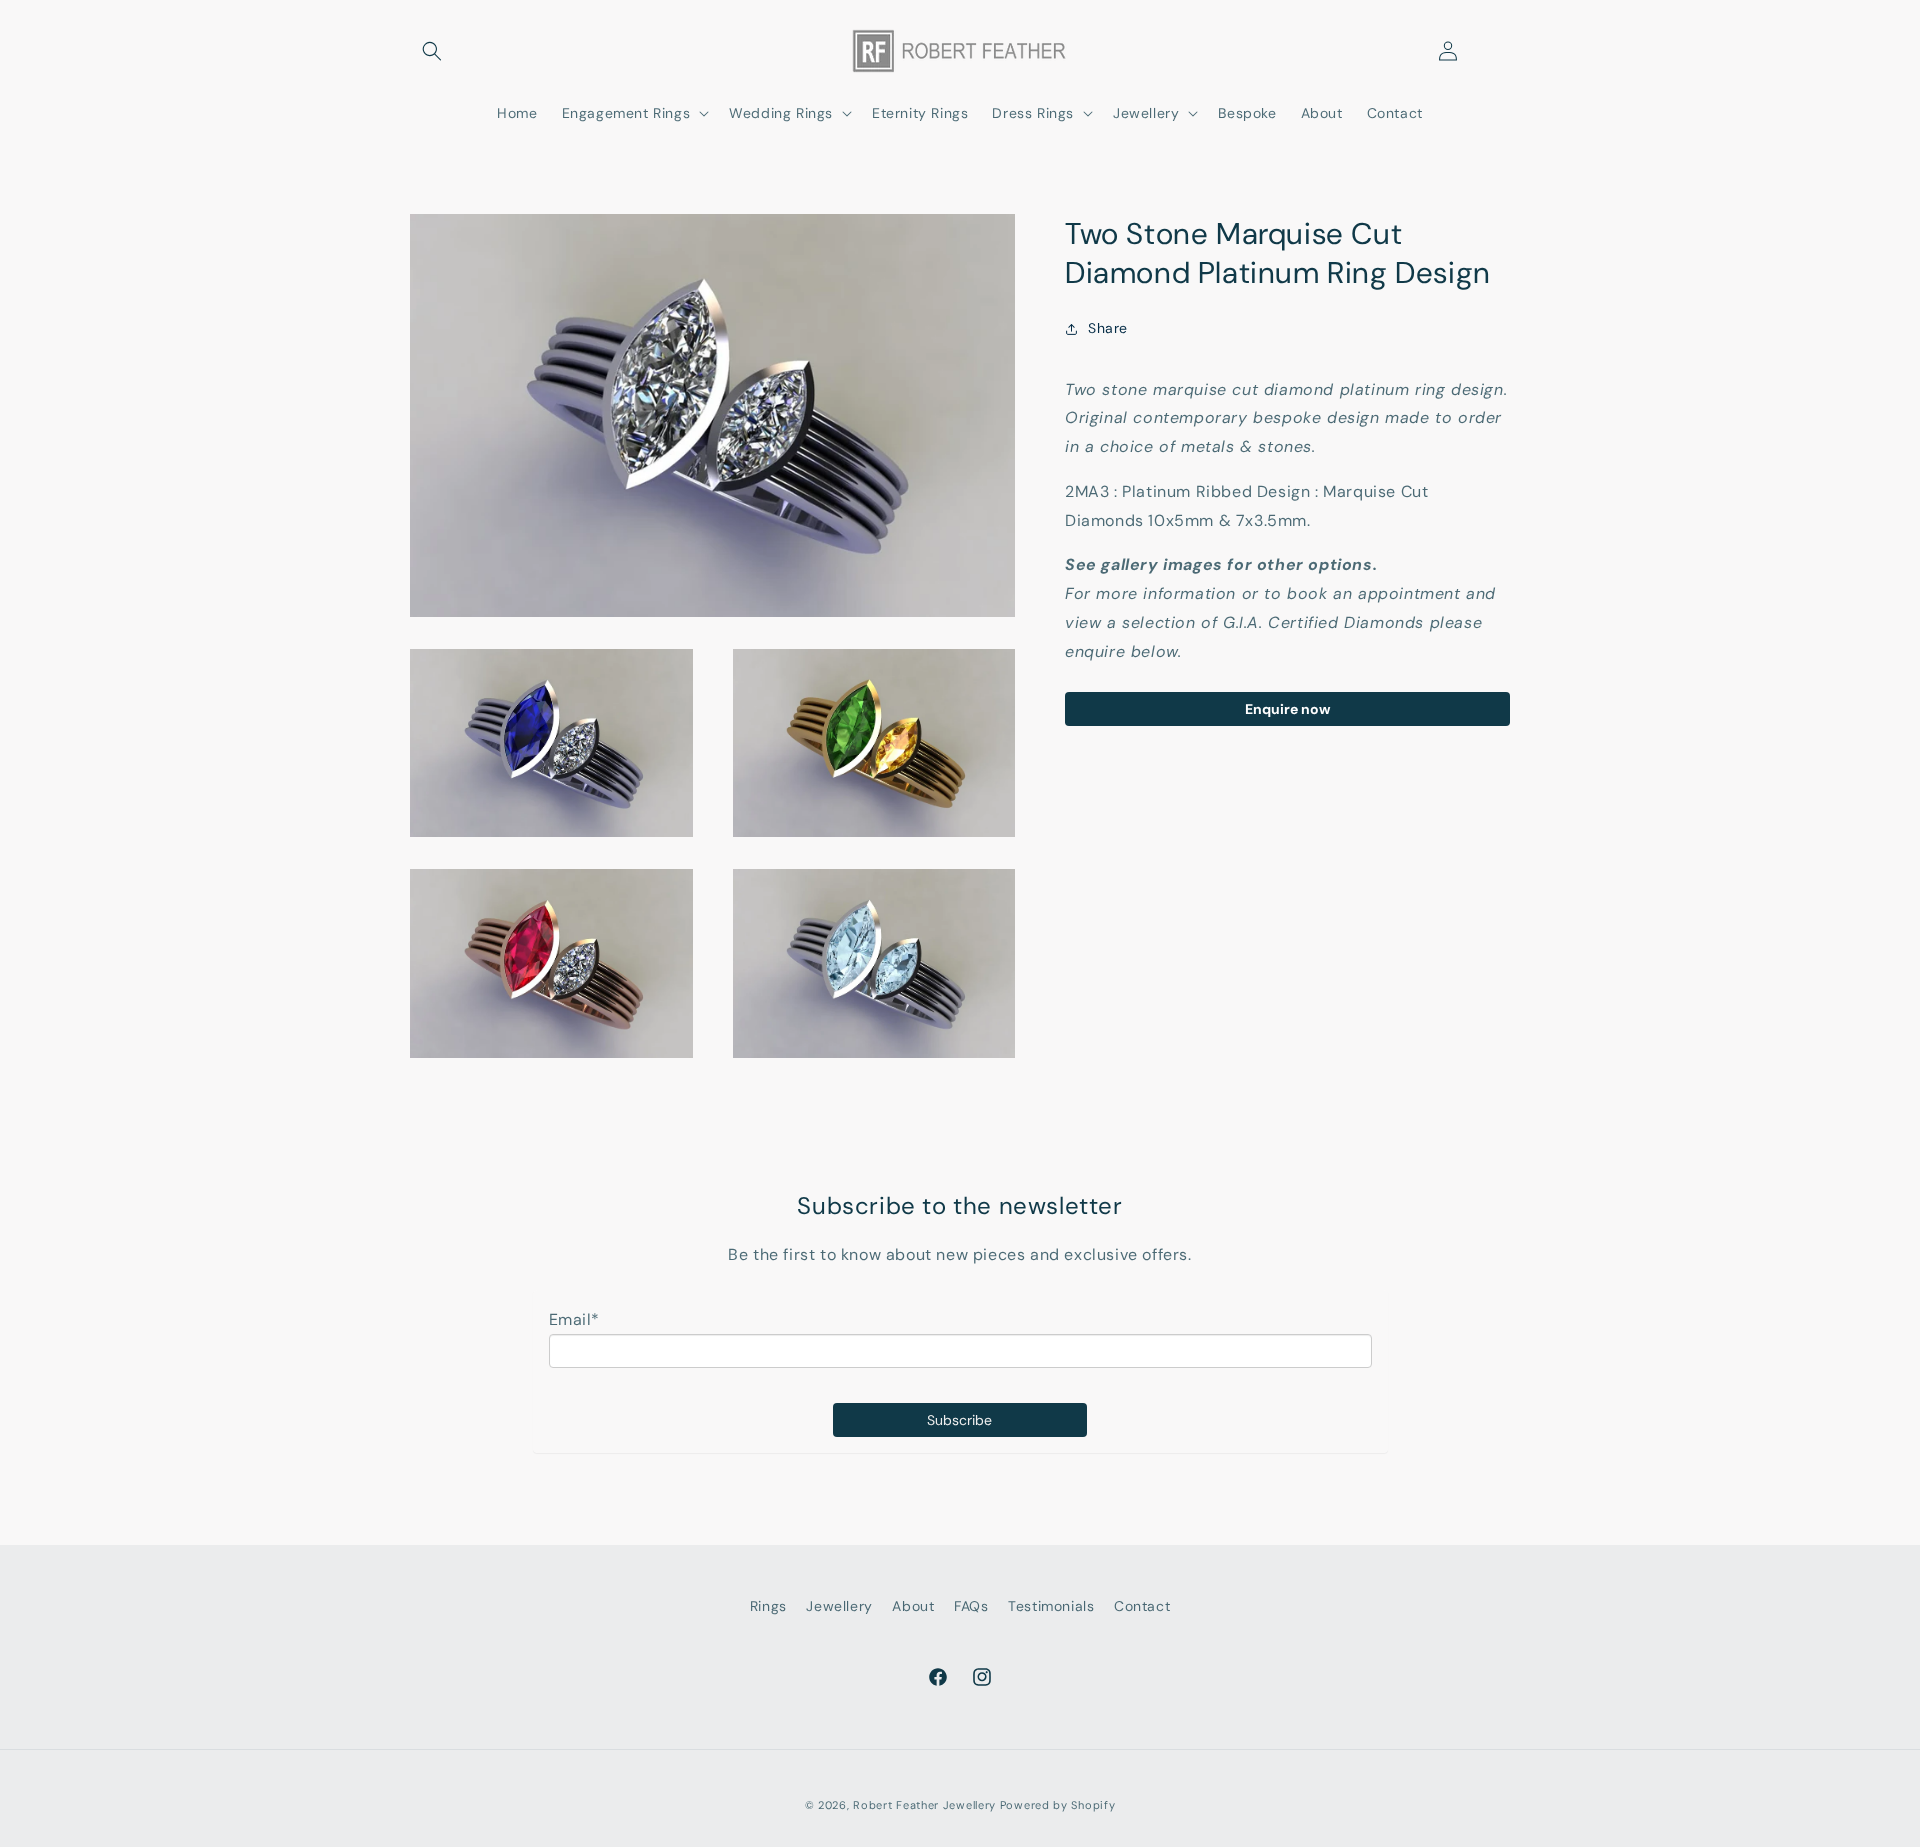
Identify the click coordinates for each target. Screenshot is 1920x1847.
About (913, 1606)
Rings (768, 1606)
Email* (575, 1319)
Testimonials (1051, 1606)
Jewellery (839, 1606)
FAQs (971, 1606)
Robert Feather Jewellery (924, 1805)
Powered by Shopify (1058, 1805)
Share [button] (1108, 328)
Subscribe (959, 1420)
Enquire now (1287, 709)
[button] (432, 51)
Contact (1142, 1606)
